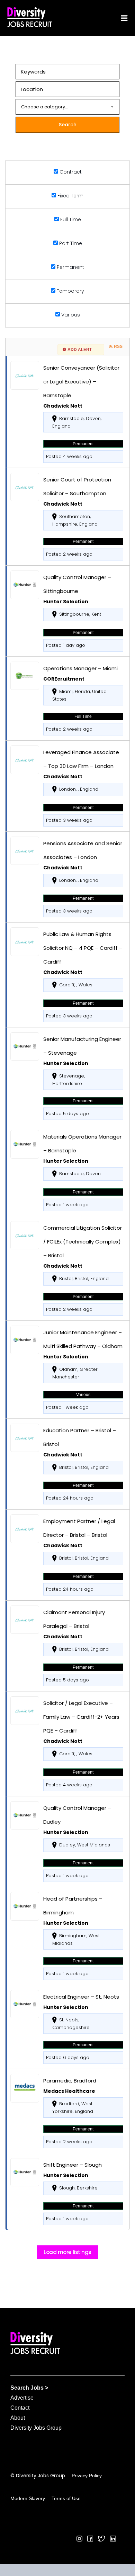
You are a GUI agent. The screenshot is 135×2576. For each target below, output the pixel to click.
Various (70, 315)
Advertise (22, 2398)
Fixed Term (70, 196)
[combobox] (67, 107)
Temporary (70, 291)
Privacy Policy (87, 2476)
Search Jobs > (29, 2388)
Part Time (70, 243)
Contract (70, 172)
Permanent (70, 267)
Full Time (70, 219)
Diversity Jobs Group (36, 2428)
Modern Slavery (28, 2498)
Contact (20, 2408)
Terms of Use (66, 2498)
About (18, 2418)
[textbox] (67, 107)
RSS (118, 347)
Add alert (80, 350)
